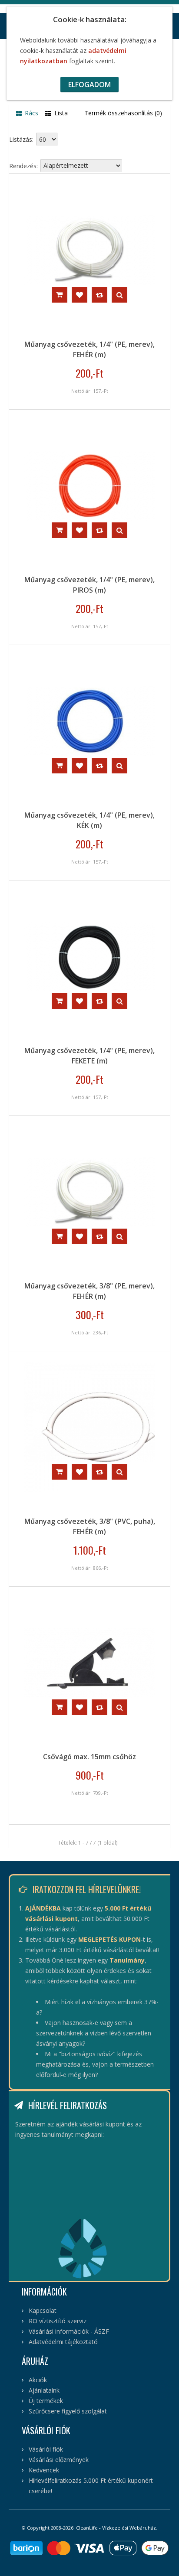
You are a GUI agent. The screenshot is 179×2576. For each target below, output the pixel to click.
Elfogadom (89, 85)
